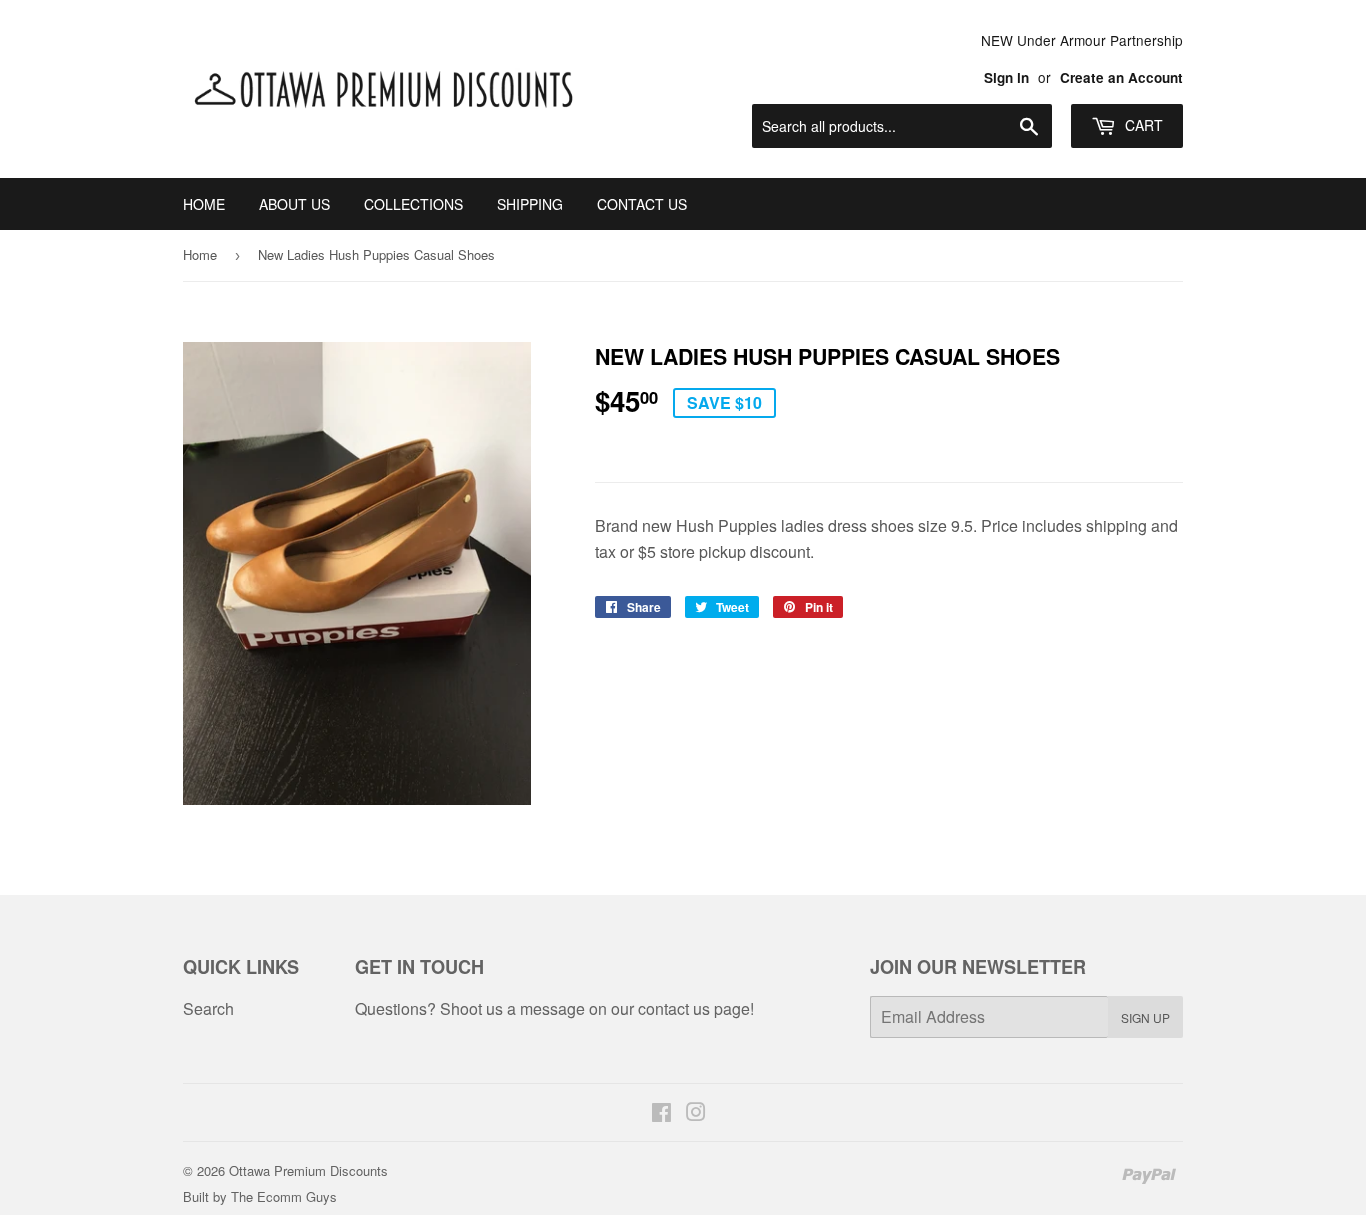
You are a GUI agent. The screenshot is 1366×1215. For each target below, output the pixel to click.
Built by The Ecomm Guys (260, 1196)
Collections (413, 204)
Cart (1142, 125)
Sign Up (1145, 1017)
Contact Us (642, 204)
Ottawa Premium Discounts (308, 1170)
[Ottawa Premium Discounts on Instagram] (696, 1113)
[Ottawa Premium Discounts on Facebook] (661, 1113)
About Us (294, 204)
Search (208, 1008)
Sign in (1006, 77)
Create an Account (1121, 77)
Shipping (530, 204)
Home (204, 204)
